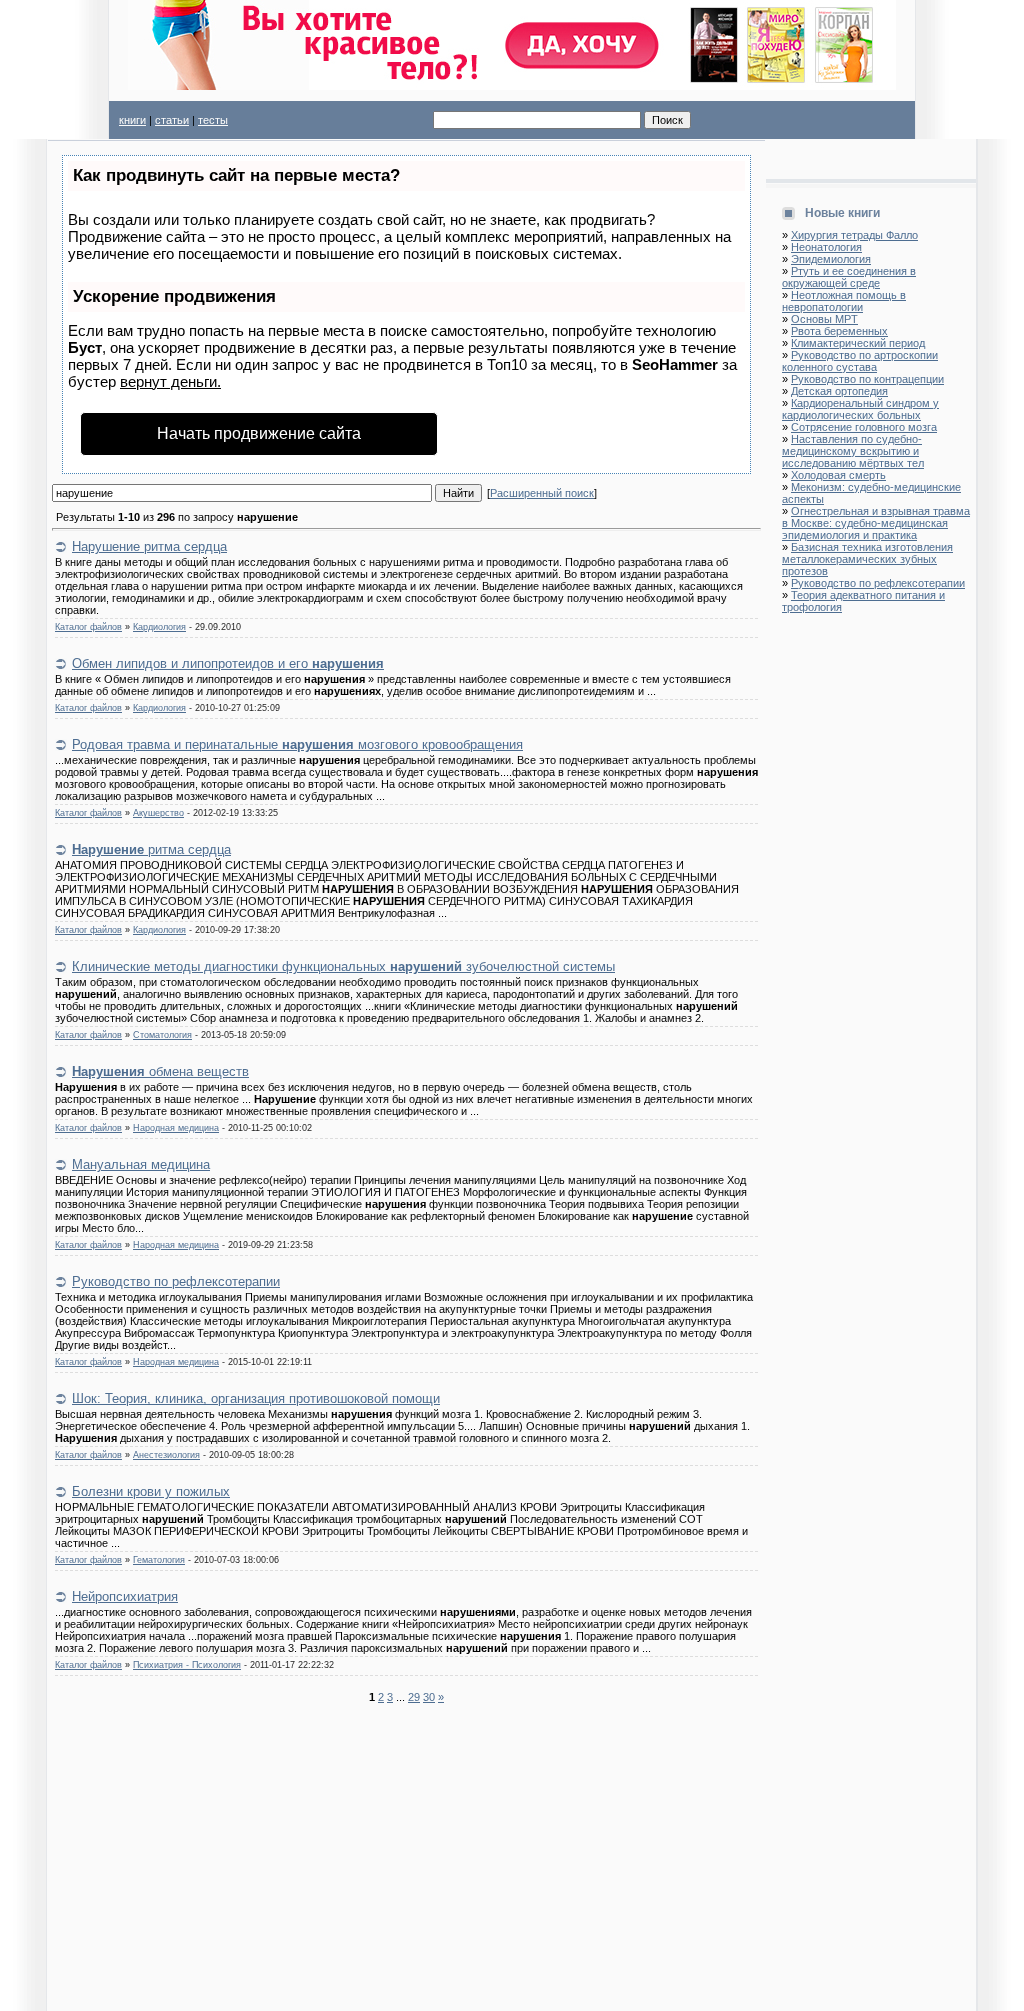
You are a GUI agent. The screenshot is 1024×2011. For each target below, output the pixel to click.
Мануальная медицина (141, 1164)
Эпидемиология (831, 259)
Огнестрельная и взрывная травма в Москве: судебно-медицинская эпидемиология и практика (876, 523)
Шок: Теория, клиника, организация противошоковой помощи (256, 1398)
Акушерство (158, 813)
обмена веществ (160, 1071)
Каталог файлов (88, 627)
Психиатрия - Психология (187, 1665)
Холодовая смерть (838, 475)
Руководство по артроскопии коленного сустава (860, 361)
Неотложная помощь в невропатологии (844, 301)
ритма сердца (151, 849)
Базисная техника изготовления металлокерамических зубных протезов (867, 559)
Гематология (159, 1560)
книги (132, 120)
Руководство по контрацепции (867, 379)
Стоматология (162, 1035)
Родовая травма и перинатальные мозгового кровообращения (297, 744)
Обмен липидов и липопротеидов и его (228, 663)
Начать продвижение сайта (259, 433)
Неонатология (826, 247)
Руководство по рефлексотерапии (176, 1281)
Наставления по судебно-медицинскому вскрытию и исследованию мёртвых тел (853, 451)
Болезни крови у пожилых (151, 1491)
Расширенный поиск (542, 493)
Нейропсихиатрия (125, 1596)
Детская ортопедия (839, 391)
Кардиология (159, 627)
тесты (213, 120)
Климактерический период (858, 343)
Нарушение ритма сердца (149, 546)
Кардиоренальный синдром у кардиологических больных (860, 409)
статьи (172, 120)
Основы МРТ (824, 319)
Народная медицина (176, 1128)
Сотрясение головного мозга (864, 427)
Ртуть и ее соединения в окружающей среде (849, 277)
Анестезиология (166, 1455)
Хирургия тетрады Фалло (854, 235)
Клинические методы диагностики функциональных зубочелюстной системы (343, 966)
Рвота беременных (839, 331)
